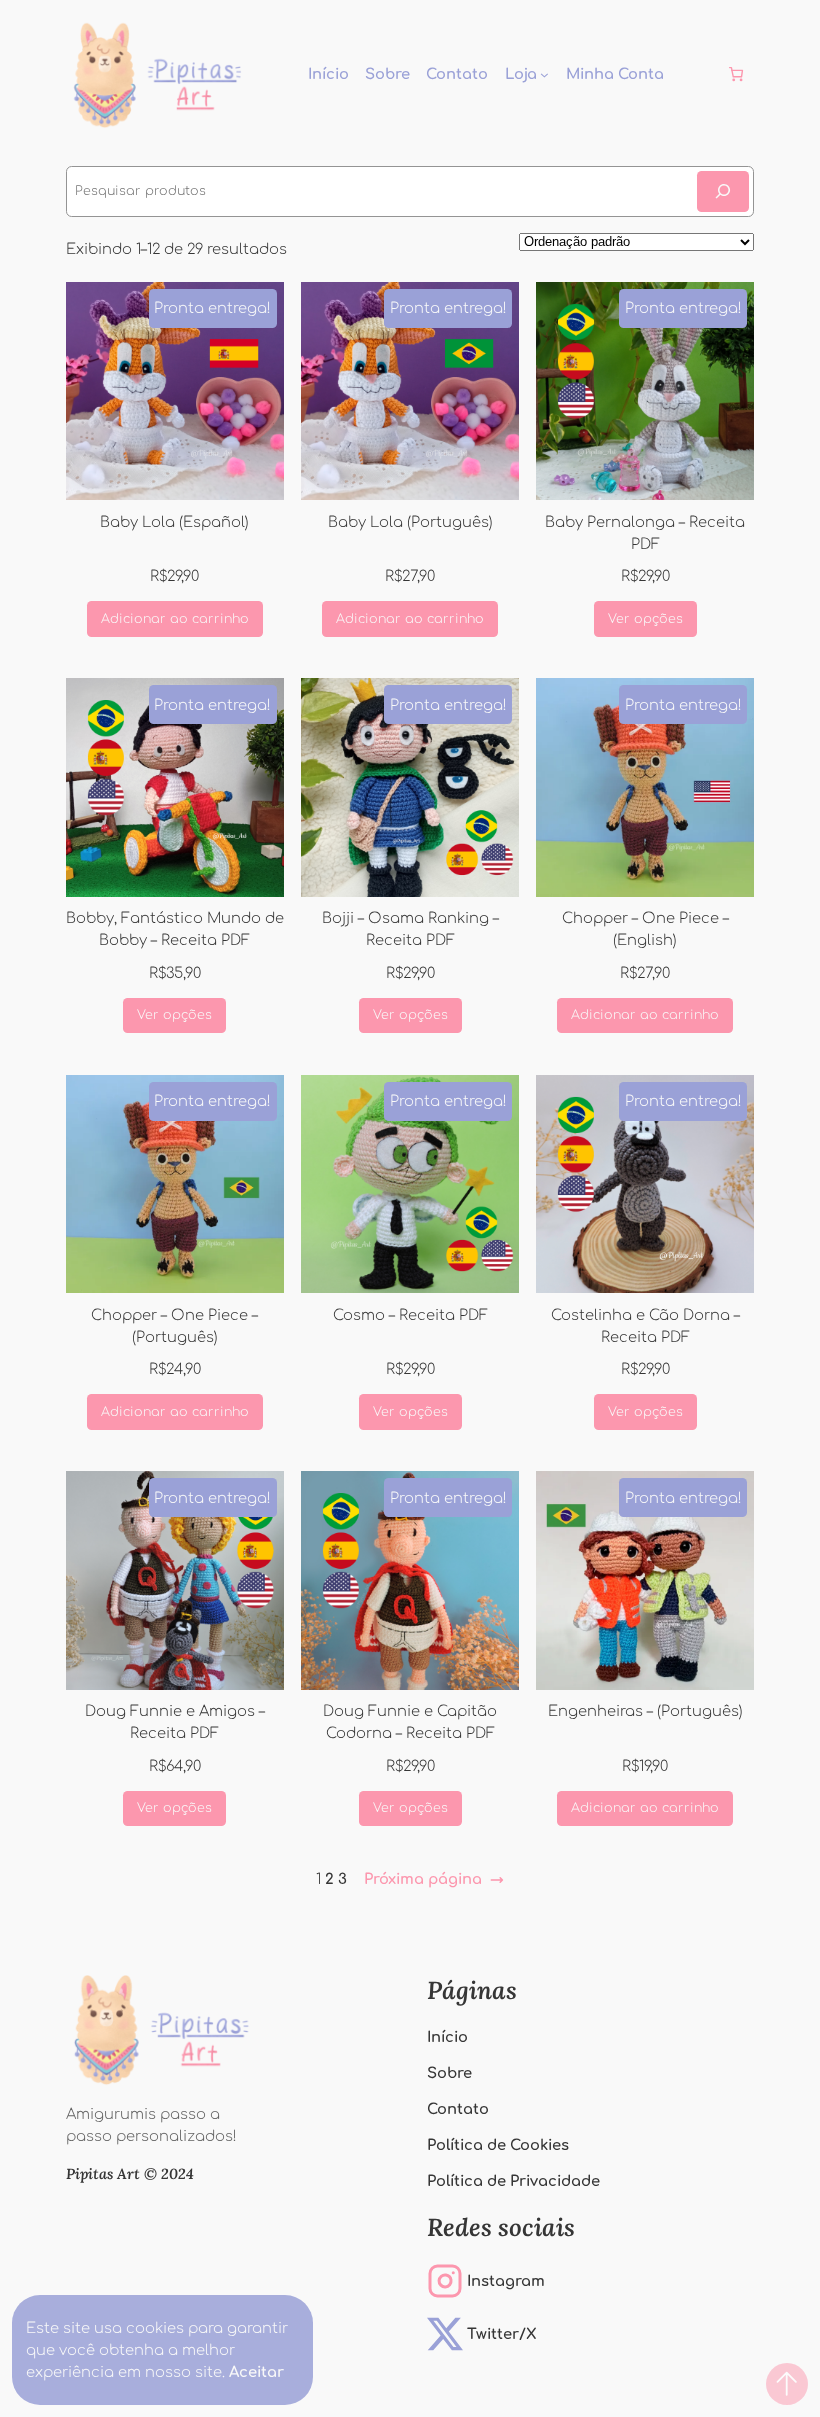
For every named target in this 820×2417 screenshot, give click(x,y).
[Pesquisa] (723, 191)
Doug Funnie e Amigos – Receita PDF (175, 1722)
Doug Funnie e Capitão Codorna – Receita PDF (410, 1722)
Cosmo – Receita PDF (410, 1315)
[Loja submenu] (544, 74)
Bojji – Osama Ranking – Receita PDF (410, 929)
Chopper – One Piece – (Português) (174, 1326)
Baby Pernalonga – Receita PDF (645, 533)
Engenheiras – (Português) (645, 1711)
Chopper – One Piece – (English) (645, 929)
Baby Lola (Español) (174, 522)
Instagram (506, 2281)
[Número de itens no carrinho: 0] (736, 74)
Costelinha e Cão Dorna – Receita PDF (645, 1326)
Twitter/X (502, 2334)
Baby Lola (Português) (410, 522)
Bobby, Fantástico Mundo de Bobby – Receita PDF (175, 929)
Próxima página (434, 1879)
